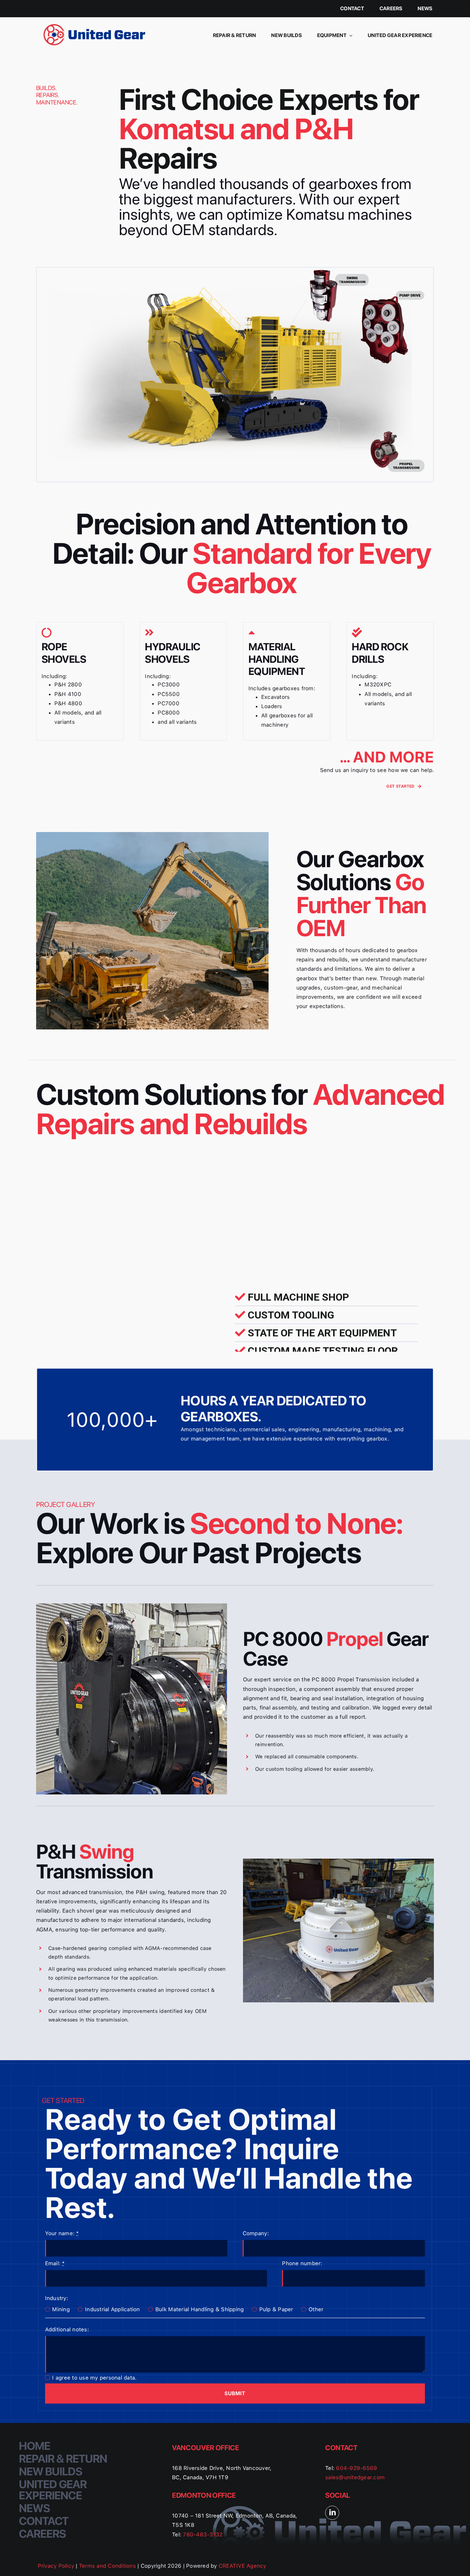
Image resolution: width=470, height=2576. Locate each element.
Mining (61, 2309)
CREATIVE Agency (243, 2566)
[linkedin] (332, 2513)
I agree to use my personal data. (94, 2378)
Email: (55, 2263)
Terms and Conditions (108, 2566)
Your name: (62, 2233)
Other (316, 2309)
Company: (256, 2233)
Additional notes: (67, 2329)
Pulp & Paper (276, 2309)
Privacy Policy (57, 2566)
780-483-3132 (203, 2534)
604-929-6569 (356, 2468)
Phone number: (302, 2263)
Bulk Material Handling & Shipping (200, 2309)
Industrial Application (112, 2309)
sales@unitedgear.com (355, 2477)
